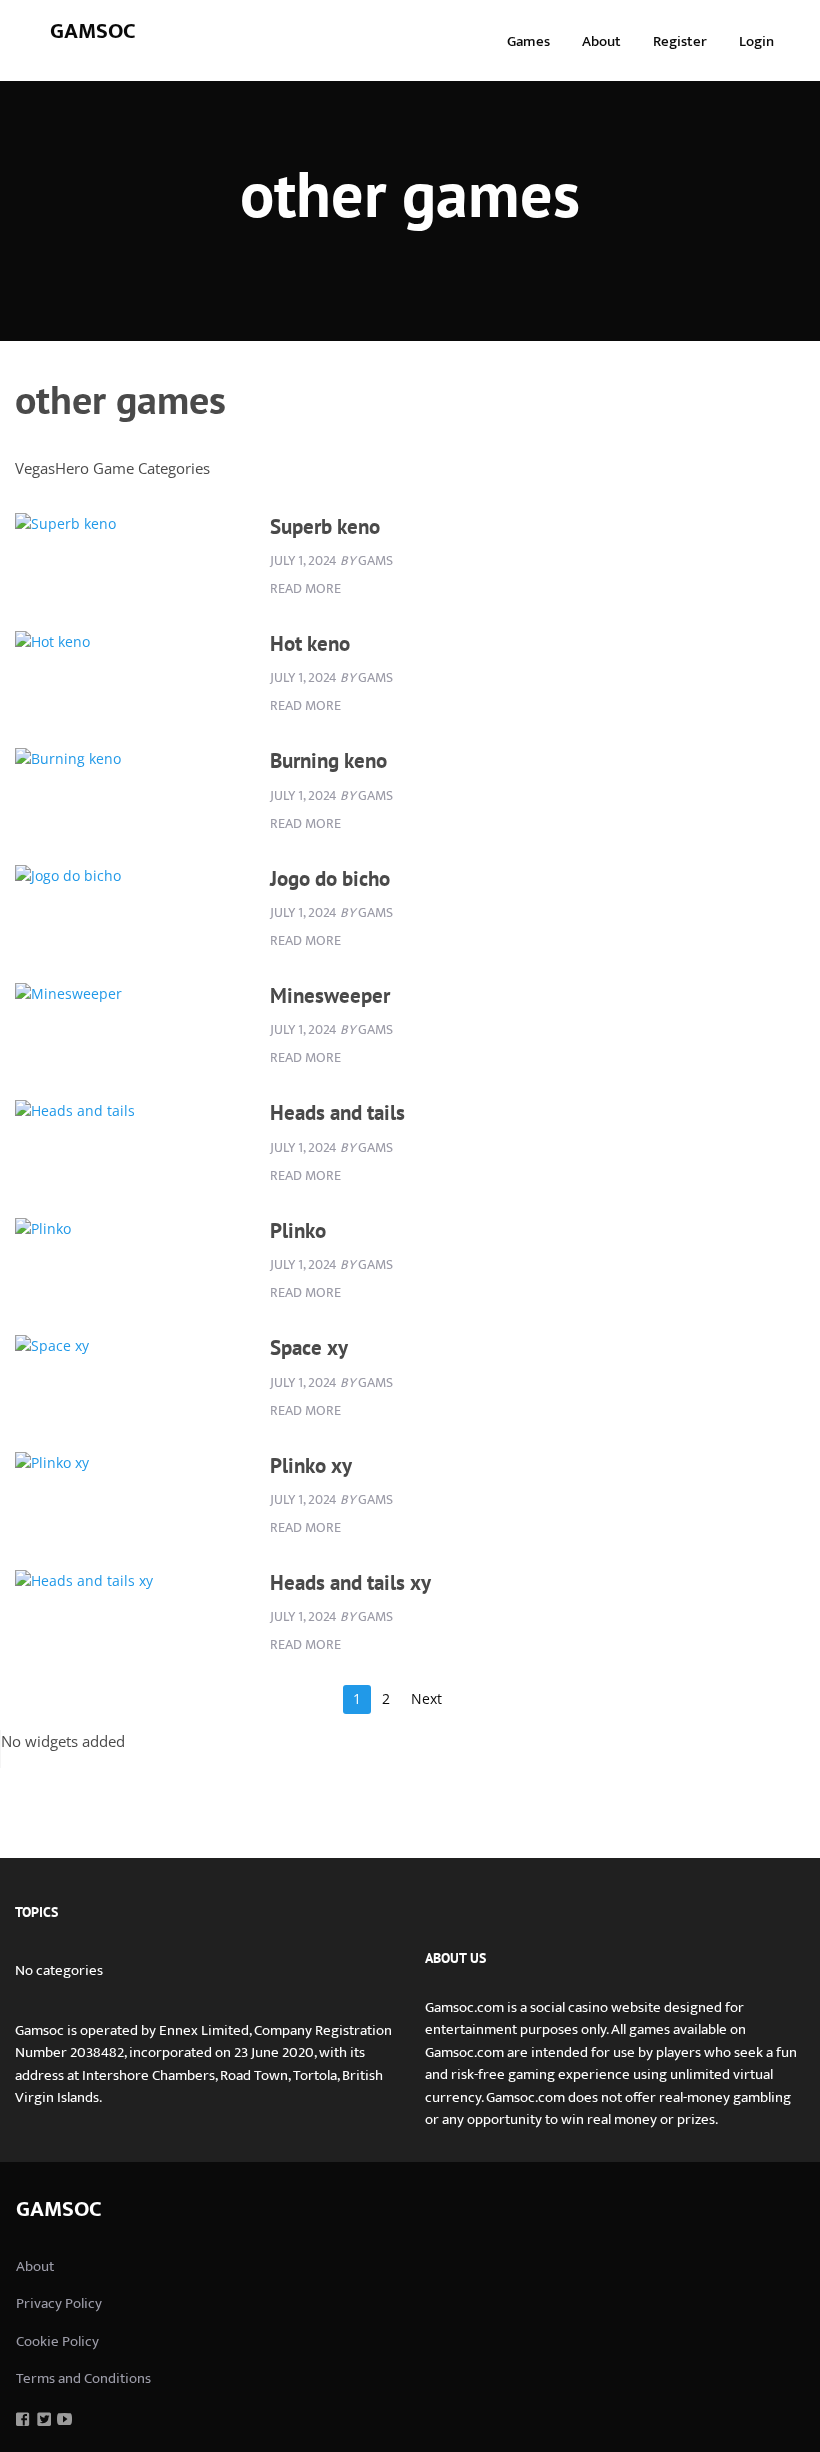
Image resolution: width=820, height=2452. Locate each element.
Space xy (309, 1347)
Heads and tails (337, 1112)
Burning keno (328, 760)
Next (426, 1698)
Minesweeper (330, 995)
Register (680, 41)
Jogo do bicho (330, 878)
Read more (305, 588)
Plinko (298, 1230)
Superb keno (325, 526)
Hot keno (310, 643)
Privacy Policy (59, 2303)
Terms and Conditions (83, 2378)
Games (528, 41)
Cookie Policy (57, 2341)
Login (756, 41)
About (601, 41)
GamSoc (93, 31)
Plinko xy (311, 1465)
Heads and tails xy (350, 1582)
